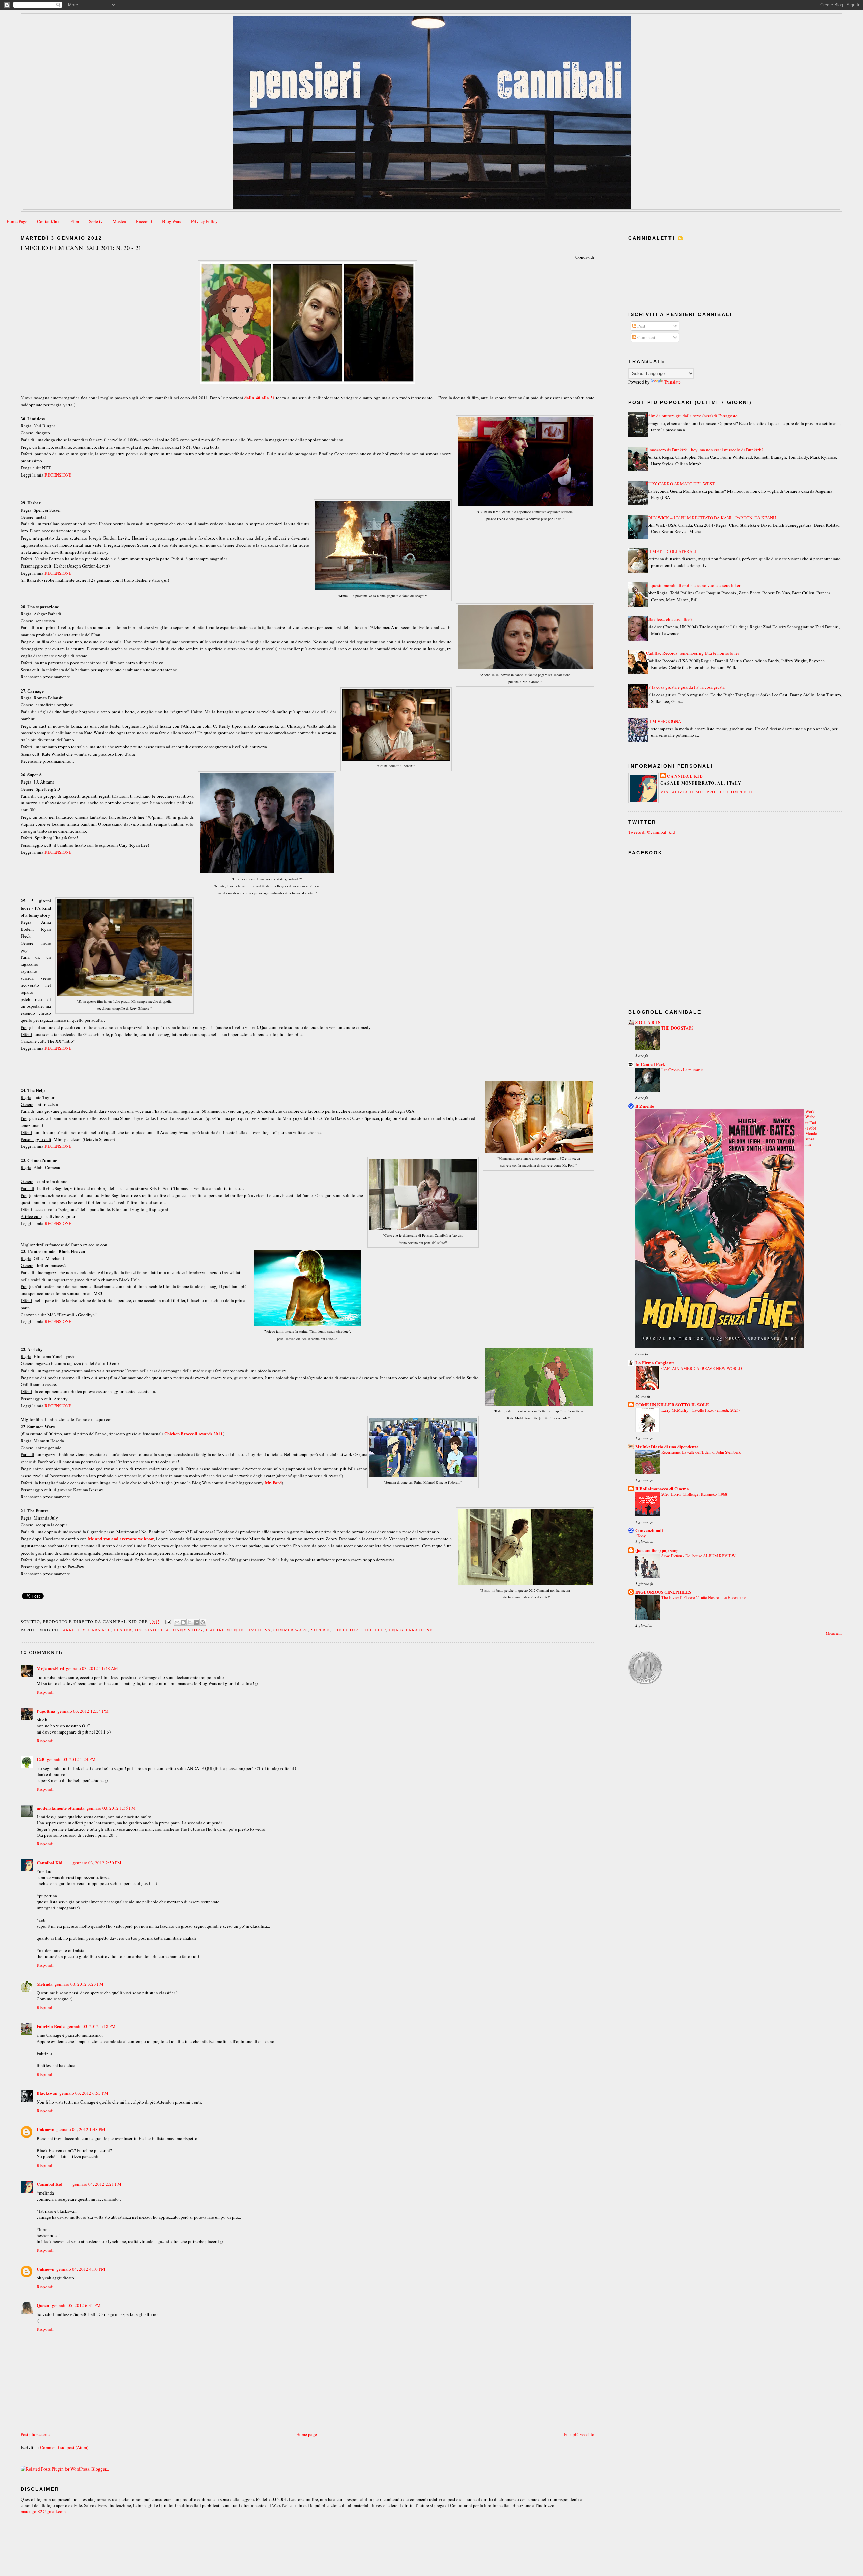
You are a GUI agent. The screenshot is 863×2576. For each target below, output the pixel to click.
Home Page (17, 221)
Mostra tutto (834, 1634)
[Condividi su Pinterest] (203, 1622)
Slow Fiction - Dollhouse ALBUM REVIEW (698, 1556)
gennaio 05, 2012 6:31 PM (76, 2305)
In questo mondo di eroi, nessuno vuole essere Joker (693, 585)
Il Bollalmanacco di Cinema (662, 1488)
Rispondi (45, 1692)
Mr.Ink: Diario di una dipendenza (667, 1447)
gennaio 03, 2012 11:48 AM (92, 1668)
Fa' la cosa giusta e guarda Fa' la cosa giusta (685, 687)
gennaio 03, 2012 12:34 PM (83, 1711)
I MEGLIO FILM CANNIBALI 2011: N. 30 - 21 (81, 248)
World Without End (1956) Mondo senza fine (811, 1128)
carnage (99, 1630)
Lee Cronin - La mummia (682, 1070)
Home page (307, 2434)
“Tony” (641, 1536)
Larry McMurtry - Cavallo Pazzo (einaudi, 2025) (701, 1410)
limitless (259, 1630)
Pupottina (46, 1711)
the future (347, 1630)
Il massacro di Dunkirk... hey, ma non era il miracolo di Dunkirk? (705, 450)
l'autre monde (225, 1630)
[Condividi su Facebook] (196, 1622)
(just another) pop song (657, 1550)
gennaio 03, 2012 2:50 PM (97, 1863)
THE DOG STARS (678, 1028)
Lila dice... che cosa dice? (669, 619)
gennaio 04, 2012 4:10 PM (81, 2269)
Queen (43, 2305)
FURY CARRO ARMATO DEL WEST (680, 484)
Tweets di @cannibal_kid (652, 832)
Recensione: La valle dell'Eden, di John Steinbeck (701, 1452)
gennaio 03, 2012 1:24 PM (71, 1759)
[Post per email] (168, 1621)
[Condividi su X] (190, 1622)
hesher (123, 1630)
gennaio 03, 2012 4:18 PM (91, 2026)
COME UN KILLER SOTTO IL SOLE (672, 1404)
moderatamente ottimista (61, 1808)
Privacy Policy (204, 221)
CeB (41, 1759)
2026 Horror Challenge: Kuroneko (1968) (695, 1494)
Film (75, 221)
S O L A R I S (648, 1022)
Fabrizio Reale (51, 2026)
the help (375, 1630)
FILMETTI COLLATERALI (671, 551)
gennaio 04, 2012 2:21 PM (97, 2184)
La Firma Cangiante (655, 1363)
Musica (119, 221)
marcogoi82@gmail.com (43, 2511)
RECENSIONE (58, 475)
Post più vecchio (579, 2434)
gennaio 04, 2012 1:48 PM (81, 2129)
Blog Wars (172, 221)
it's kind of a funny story (169, 1630)
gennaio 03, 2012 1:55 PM (111, 1808)
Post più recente (35, 2434)
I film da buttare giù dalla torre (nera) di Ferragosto (692, 416)
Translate (672, 382)
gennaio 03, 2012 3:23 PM (79, 1984)
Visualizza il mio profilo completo (707, 792)
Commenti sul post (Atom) (64, 2447)
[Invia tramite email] (177, 1622)
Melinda (45, 1984)
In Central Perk (650, 1064)
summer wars (291, 1630)
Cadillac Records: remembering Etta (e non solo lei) (693, 653)
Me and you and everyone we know (121, 1539)
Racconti (144, 221)
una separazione (411, 1630)
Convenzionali (649, 1530)
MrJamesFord (50, 1668)
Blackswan (47, 2093)
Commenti (647, 337)
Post (641, 326)
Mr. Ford (273, 1483)
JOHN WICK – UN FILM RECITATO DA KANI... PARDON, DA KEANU (711, 518)
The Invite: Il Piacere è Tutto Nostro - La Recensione (704, 1597)
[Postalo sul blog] (183, 1622)
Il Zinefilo (645, 1106)
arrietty (74, 1630)
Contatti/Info (49, 221)
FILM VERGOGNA (663, 721)
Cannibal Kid (50, 1862)
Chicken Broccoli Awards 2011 (194, 1433)
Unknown (46, 2129)
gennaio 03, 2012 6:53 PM (84, 2093)
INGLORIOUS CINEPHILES (663, 1592)
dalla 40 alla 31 (260, 397)
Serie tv (96, 221)
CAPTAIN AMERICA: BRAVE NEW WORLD (702, 1368)
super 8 (320, 1630)
